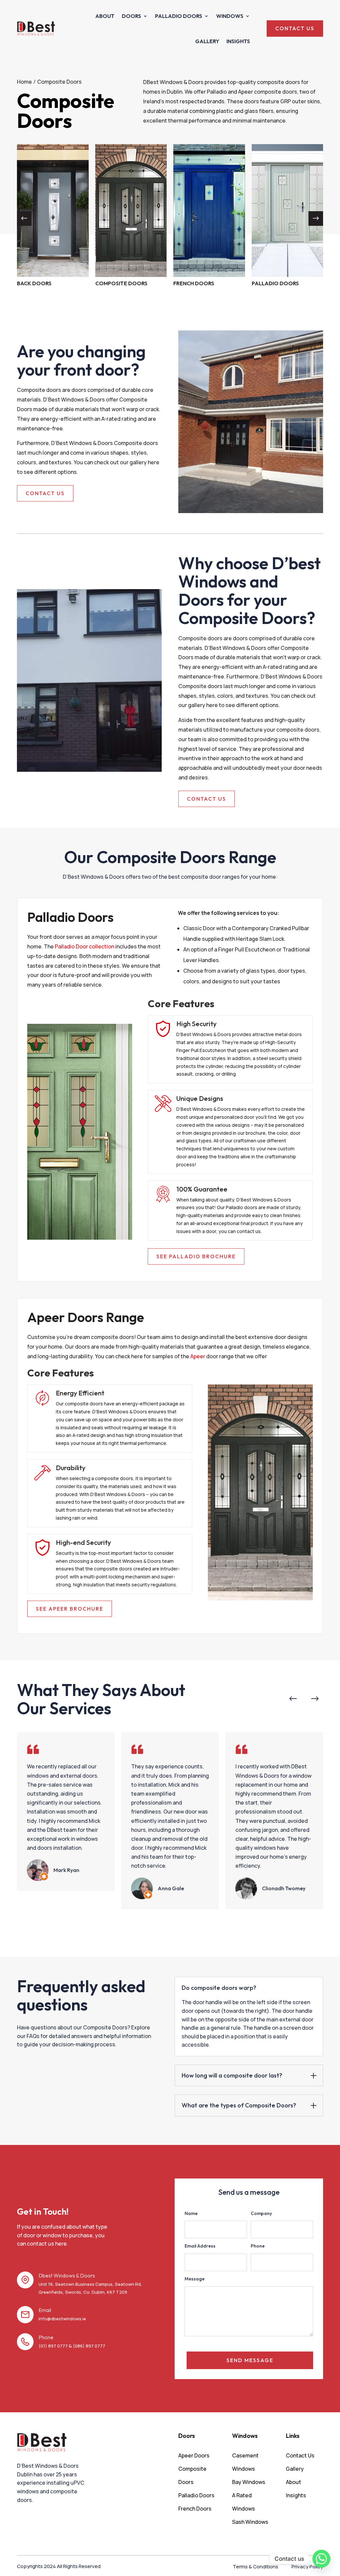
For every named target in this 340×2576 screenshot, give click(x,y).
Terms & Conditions (255, 2567)
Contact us (295, 28)
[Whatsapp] (321, 2559)
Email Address (200, 2246)
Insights (238, 41)
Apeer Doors (194, 2455)
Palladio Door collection (85, 946)
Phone (258, 2246)
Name (191, 2213)
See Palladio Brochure (196, 1256)
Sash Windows (250, 2522)
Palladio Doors (179, 16)
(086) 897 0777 (89, 2346)
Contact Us (45, 493)
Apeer (198, 1356)
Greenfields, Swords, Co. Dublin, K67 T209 (83, 2292)
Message (195, 2279)
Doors (131, 16)
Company (261, 2213)
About (105, 16)
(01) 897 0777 (53, 2346)
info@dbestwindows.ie (62, 2319)
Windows (230, 16)
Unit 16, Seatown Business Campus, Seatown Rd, (90, 2284)
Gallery (207, 41)
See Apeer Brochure (70, 1609)
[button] (316, 219)
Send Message (250, 2360)
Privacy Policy (307, 2567)
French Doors (195, 2509)
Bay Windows (249, 2482)
